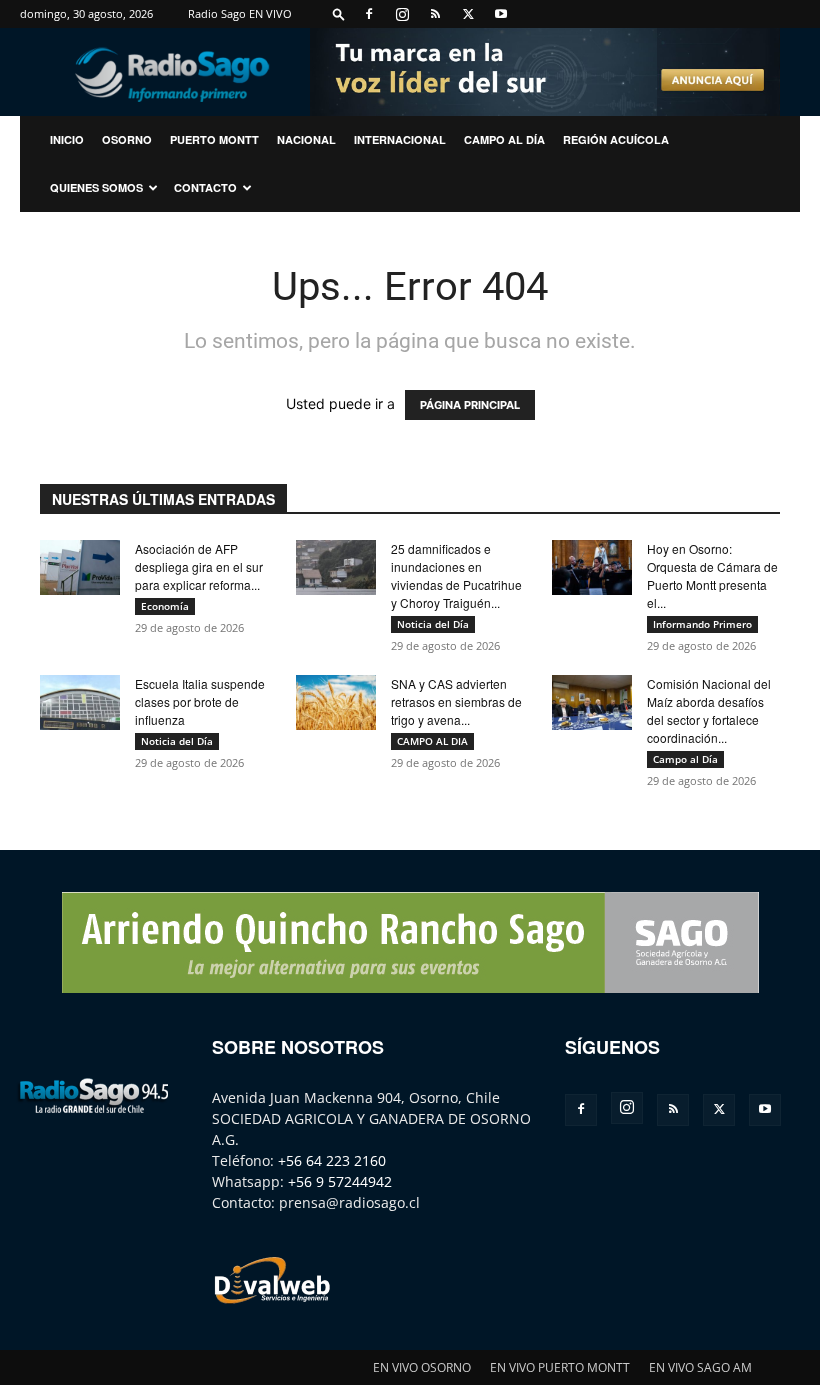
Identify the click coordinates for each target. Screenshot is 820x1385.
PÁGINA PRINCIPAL (470, 405)
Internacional (400, 139)
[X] (468, 14)
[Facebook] (369, 14)
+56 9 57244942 (340, 1181)
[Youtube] (501, 14)
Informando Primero (702, 624)
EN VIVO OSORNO (422, 1367)
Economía (165, 606)
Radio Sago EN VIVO (240, 13)
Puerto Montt (214, 139)
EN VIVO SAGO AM (700, 1367)
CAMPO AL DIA (432, 741)
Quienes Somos (96, 187)
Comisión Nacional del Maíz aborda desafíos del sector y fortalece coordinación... (709, 710)
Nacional (306, 139)
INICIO (67, 139)
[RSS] (435, 14)
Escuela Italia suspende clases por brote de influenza (200, 701)
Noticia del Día (433, 624)
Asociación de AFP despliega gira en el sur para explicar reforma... (199, 566)
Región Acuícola (616, 139)
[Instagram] (402, 14)
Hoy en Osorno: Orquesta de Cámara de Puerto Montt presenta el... (712, 575)
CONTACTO (205, 187)
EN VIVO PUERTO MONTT (560, 1367)
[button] (339, 13)
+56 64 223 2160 (332, 1160)
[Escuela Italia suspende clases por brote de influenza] (80, 702)
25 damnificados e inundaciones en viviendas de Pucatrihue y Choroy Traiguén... (456, 575)
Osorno (127, 139)
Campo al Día (504, 139)
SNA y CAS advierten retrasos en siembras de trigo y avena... (456, 701)
